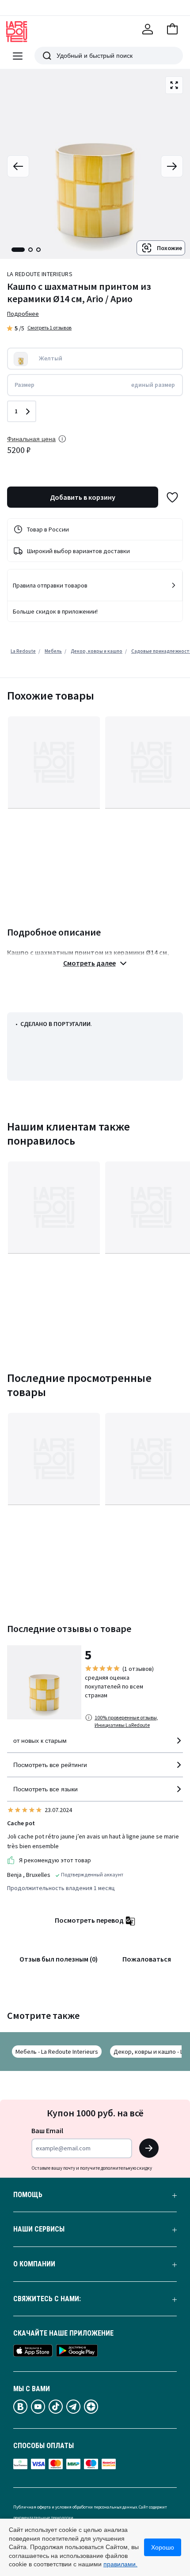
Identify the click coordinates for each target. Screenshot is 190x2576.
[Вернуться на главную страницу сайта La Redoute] (17, 32)
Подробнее (23, 314)
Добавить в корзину (83, 497)
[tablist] (26, 250)
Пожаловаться (147, 1959)
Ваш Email (47, 2130)
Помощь (28, 2195)
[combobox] (95, 1744)
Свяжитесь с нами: (47, 2299)
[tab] (18, 250)
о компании (34, 2264)
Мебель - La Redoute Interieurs (57, 2052)
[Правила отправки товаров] (174, 585)
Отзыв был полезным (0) (59, 1959)
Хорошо (163, 2547)
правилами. (120, 2564)
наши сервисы (39, 2229)
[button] (172, 29)
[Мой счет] (148, 29)
